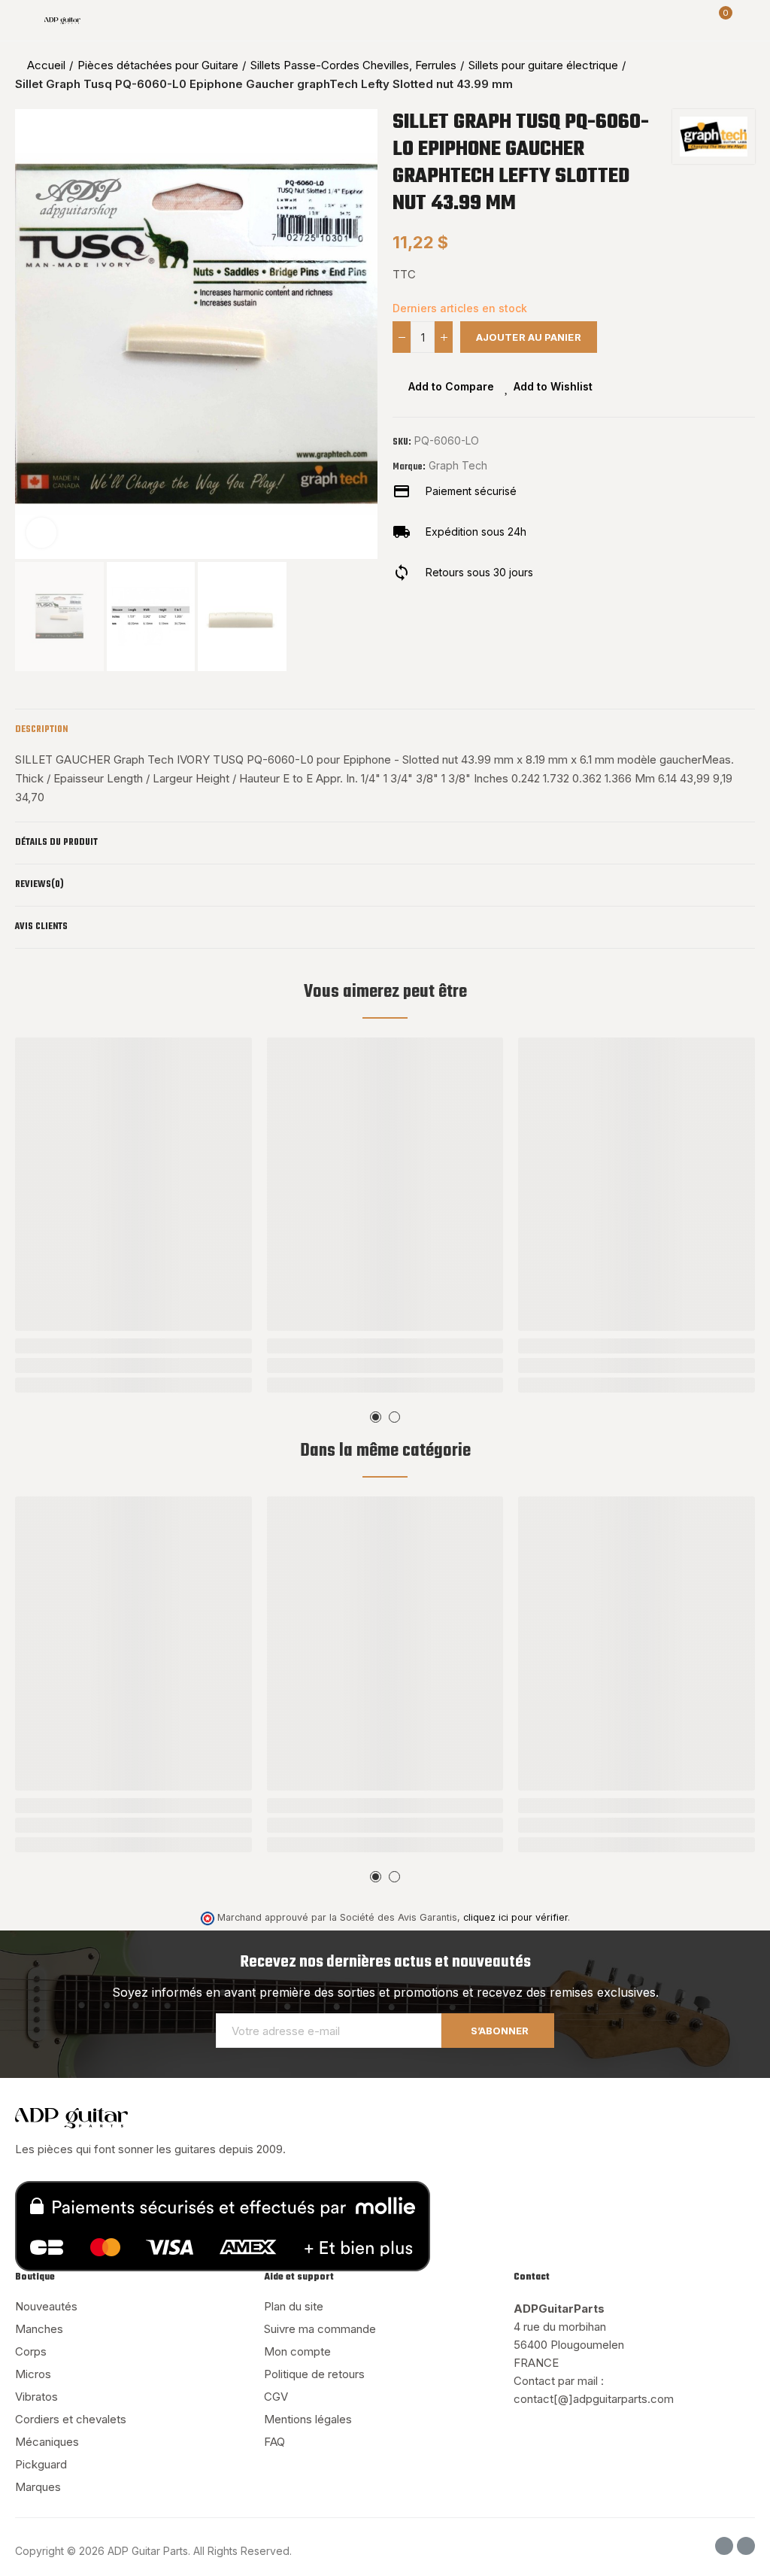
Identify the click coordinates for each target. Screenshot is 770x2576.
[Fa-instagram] (746, 2546)
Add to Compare (451, 386)
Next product (744, 74)
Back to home (725, 74)
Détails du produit (56, 843)
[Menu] (22, 20)
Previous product (706, 74)
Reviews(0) (39, 885)
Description (41, 730)
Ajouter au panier (529, 337)
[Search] (693, 20)
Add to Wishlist (553, 386)
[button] (30, 334)
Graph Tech (458, 465)
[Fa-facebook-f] (724, 2546)
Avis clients (41, 927)
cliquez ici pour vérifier (515, 1917)
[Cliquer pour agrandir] (41, 533)
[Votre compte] (747, 20)
